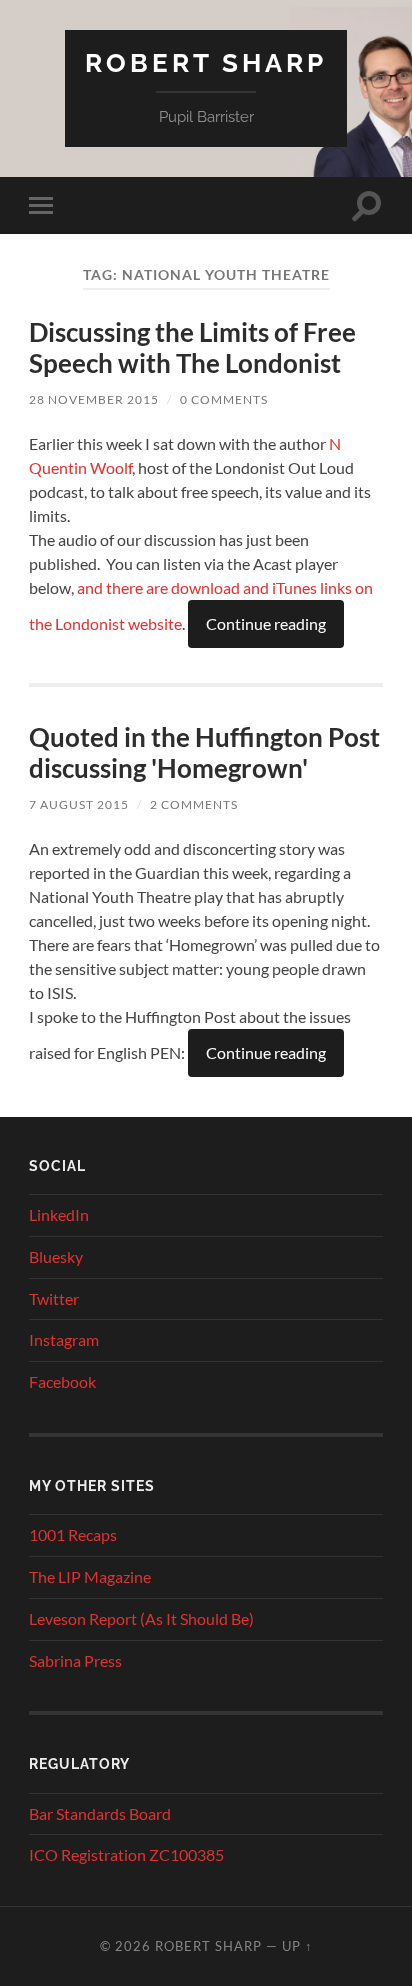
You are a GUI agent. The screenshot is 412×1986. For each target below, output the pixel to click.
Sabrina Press (75, 1660)
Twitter (54, 1298)
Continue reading (266, 623)
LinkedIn (59, 1214)
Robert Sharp (206, 62)
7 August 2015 (79, 804)
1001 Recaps (73, 1534)
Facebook (62, 1381)
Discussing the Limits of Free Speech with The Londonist (192, 348)
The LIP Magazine (90, 1576)
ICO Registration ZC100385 (126, 1854)
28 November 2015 (94, 399)
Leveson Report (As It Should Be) (141, 1618)
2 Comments (194, 804)
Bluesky (56, 1256)
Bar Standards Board (100, 1813)
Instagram (64, 1339)
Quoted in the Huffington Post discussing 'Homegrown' (204, 753)
